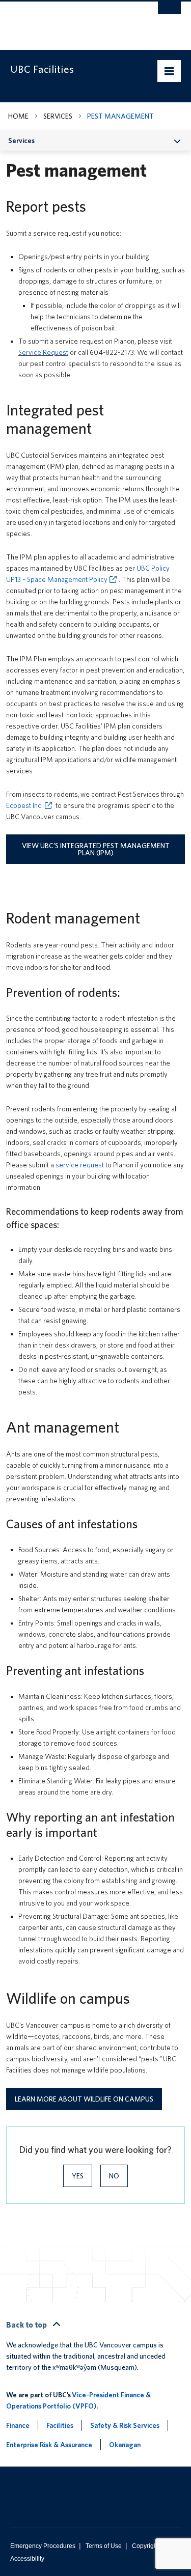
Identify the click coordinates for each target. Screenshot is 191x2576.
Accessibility (27, 2559)
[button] (178, 140)
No (114, 2176)
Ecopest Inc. (24, 805)
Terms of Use (104, 2546)
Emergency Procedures (43, 2546)
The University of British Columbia (70, 21)
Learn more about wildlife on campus (84, 2099)
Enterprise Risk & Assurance (49, 2445)
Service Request (43, 352)
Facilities (60, 2425)
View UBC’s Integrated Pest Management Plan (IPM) (96, 849)
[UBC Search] (169, 13)
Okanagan (125, 2445)
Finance (18, 2425)
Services (58, 116)
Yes (78, 2176)
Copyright (145, 2546)
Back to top (27, 2325)
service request (80, 1165)
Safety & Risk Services (125, 2425)
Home (18, 116)
